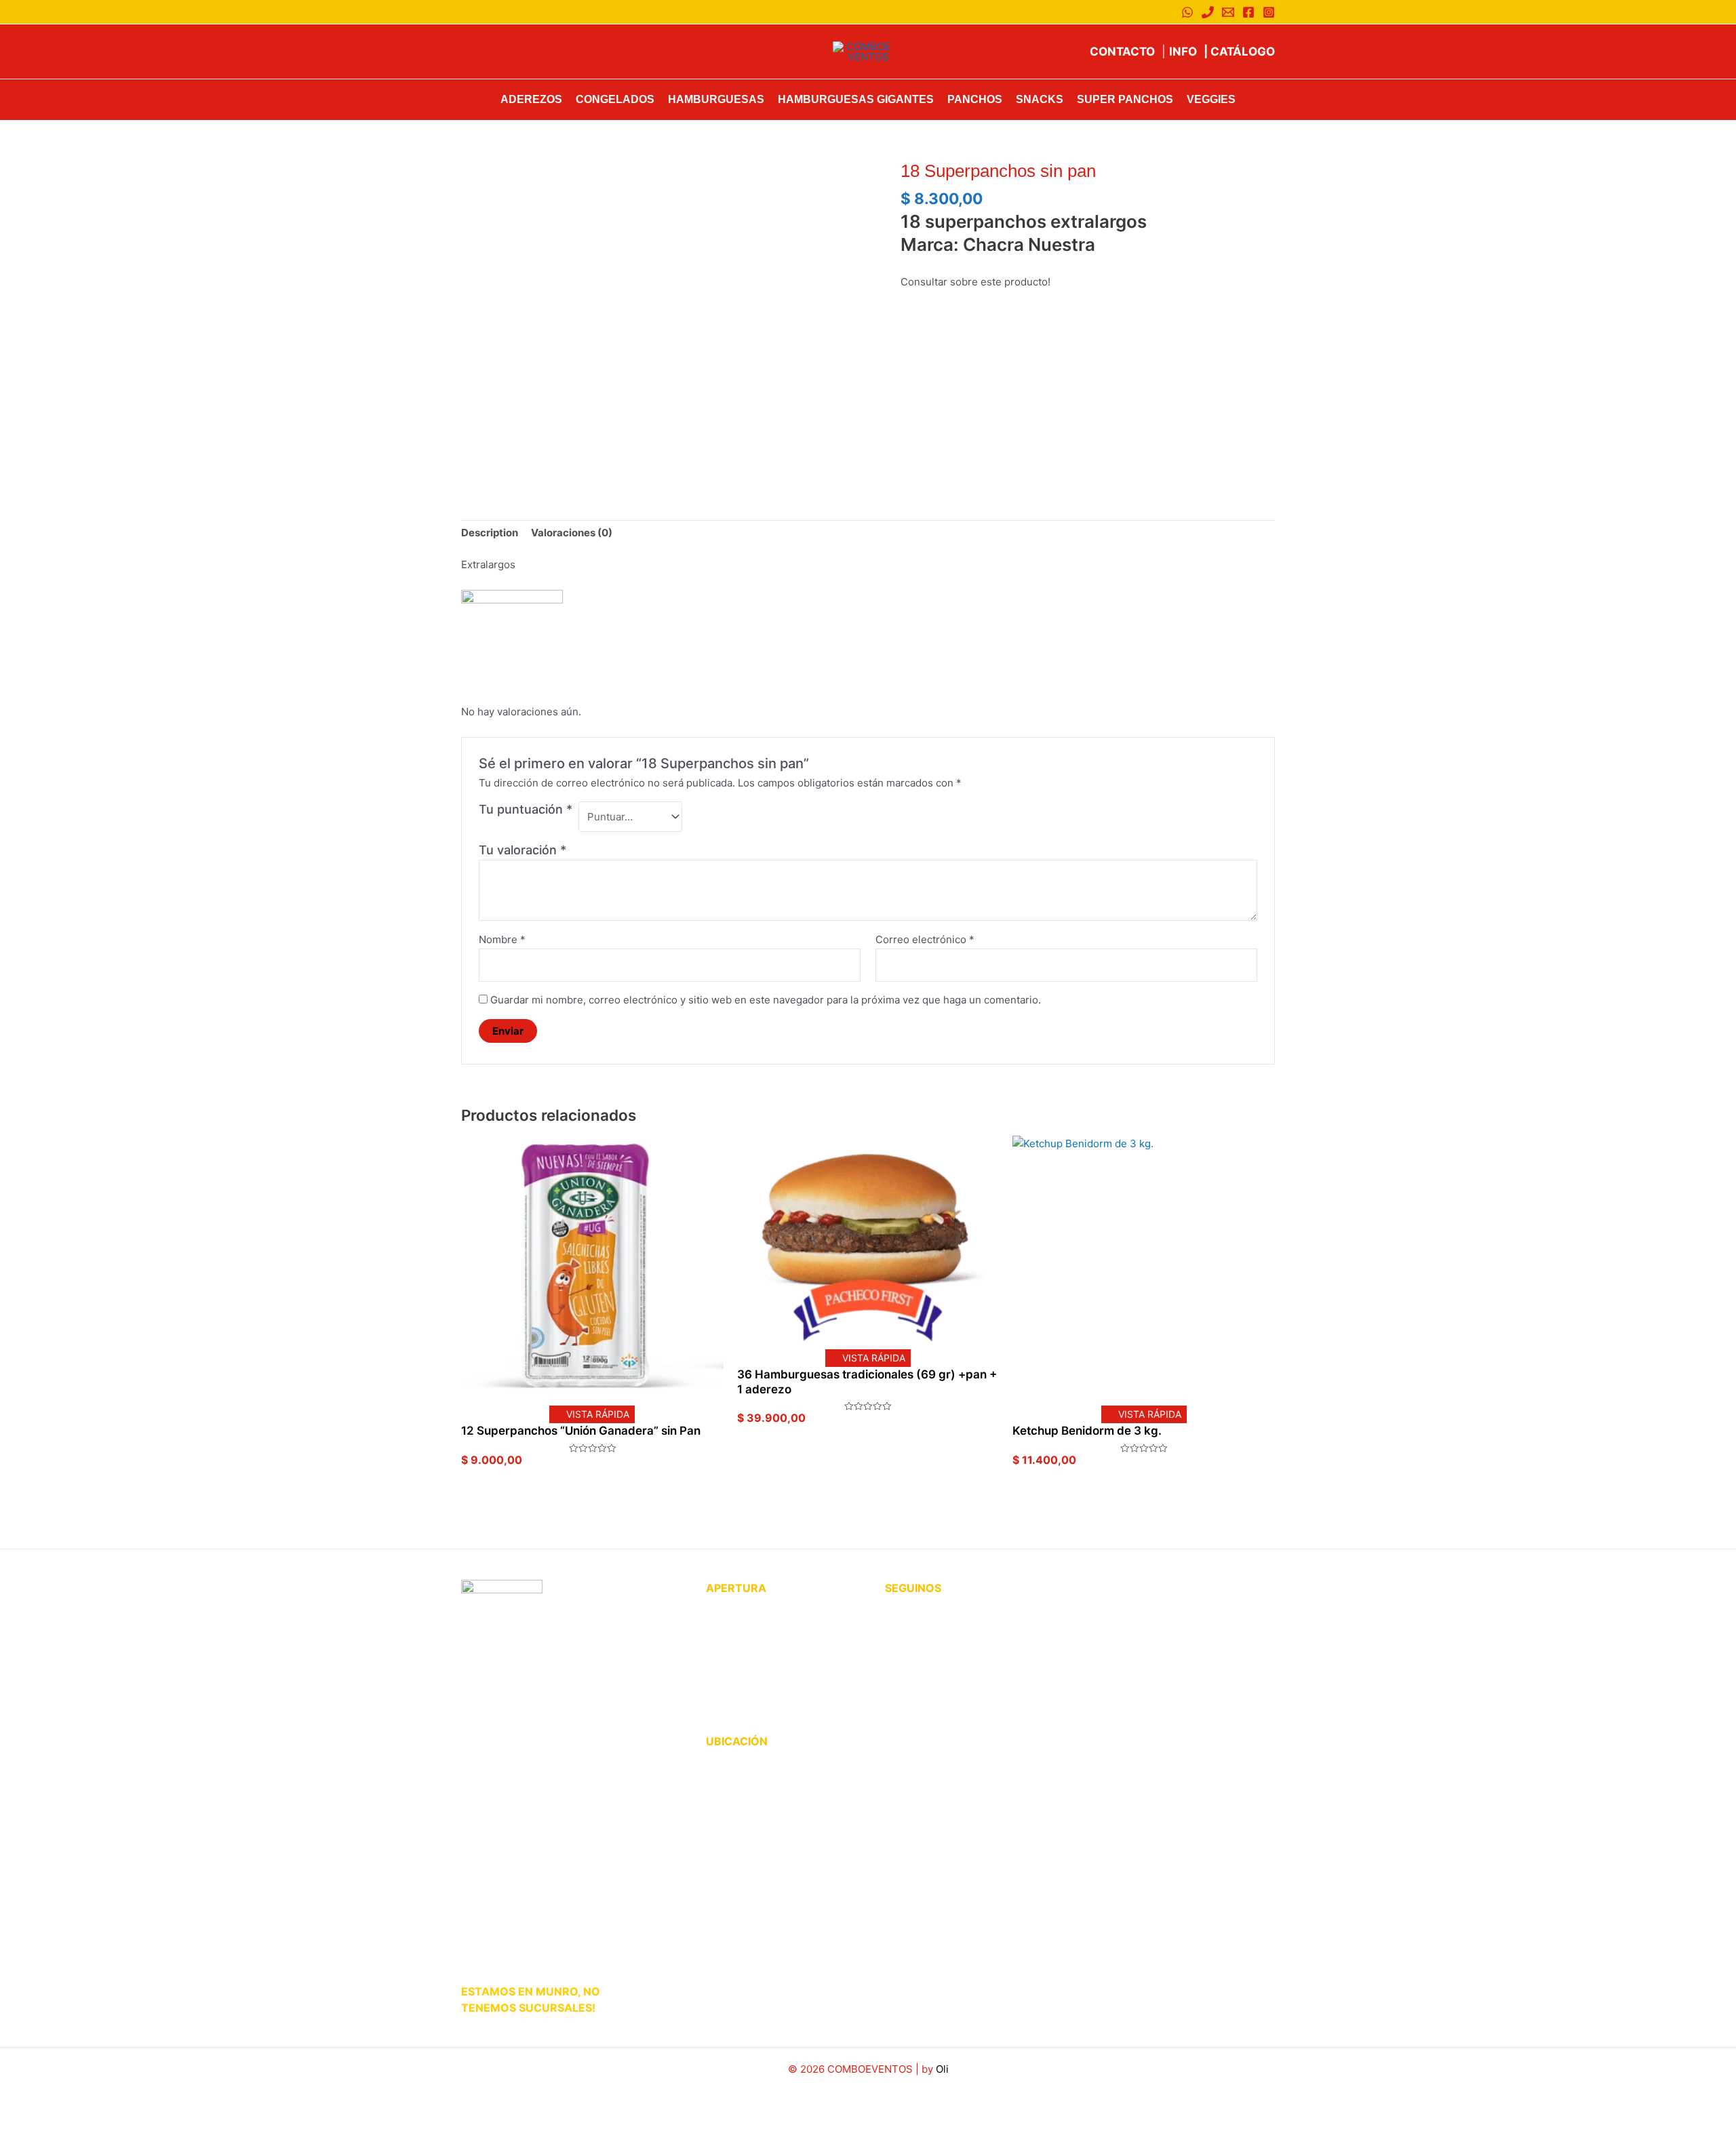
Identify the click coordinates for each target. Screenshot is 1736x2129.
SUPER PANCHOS (1125, 99)
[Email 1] (1228, 12)
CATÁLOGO (1239, 52)
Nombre (502, 939)
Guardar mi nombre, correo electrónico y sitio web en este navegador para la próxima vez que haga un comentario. (766, 1000)
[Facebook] (1248, 12)
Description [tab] (490, 533)
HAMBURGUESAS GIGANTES (856, 99)
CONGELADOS (615, 99)
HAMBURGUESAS (716, 99)
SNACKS (1040, 99)
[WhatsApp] (1187, 12)
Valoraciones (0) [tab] (572, 533)
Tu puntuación (526, 809)
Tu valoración (522, 850)
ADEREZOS (531, 99)
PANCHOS (975, 99)
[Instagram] (1269, 12)
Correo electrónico (925, 939)
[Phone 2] (1208, 12)
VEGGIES (1211, 99)
